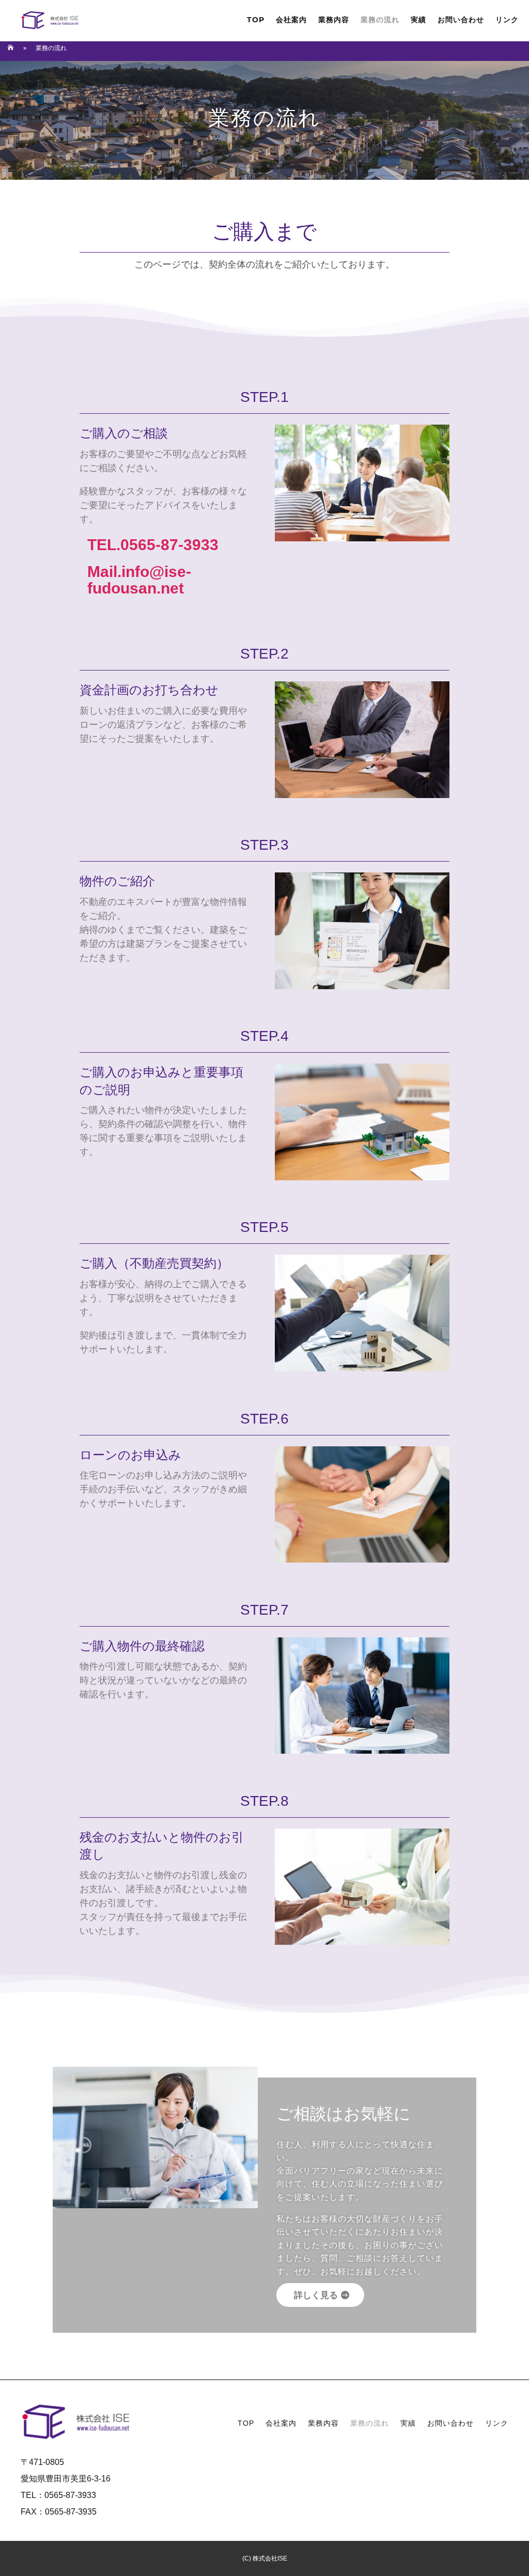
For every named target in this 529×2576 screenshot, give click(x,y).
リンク (507, 20)
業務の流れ (380, 20)
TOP (256, 20)
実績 (418, 20)
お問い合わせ (461, 20)
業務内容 (334, 20)
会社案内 (291, 20)
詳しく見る (316, 2295)
